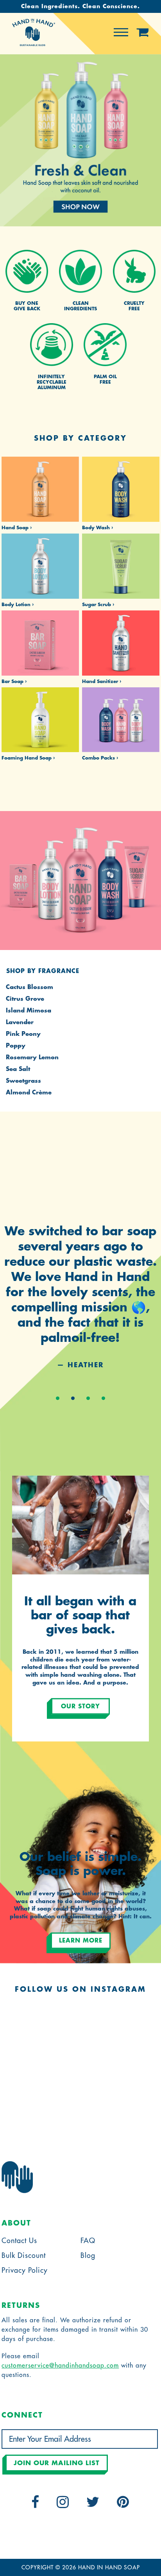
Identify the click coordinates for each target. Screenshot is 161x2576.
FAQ (88, 2241)
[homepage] (34, 44)
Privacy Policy (25, 2270)
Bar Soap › (14, 681)
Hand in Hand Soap (109, 2567)
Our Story (80, 1707)
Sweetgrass (23, 1081)
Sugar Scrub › (98, 605)
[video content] (80, 141)
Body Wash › (97, 528)
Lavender (20, 1022)
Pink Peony (23, 1034)
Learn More (81, 1941)
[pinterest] (123, 2505)
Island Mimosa (29, 1011)
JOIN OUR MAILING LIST (57, 2463)
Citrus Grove (25, 999)
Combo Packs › (100, 758)
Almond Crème (29, 1093)
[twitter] (93, 2505)
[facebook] (35, 2505)
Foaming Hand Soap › (28, 758)
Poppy (16, 1046)
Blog (88, 2256)
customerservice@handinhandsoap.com (60, 2366)
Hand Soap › (17, 528)
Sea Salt (18, 1069)
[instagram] (63, 2505)
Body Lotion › (18, 605)
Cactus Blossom (30, 987)
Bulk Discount (24, 2256)
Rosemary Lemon (32, 1058)
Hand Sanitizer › (102, 681)
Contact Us (19, 2241)
